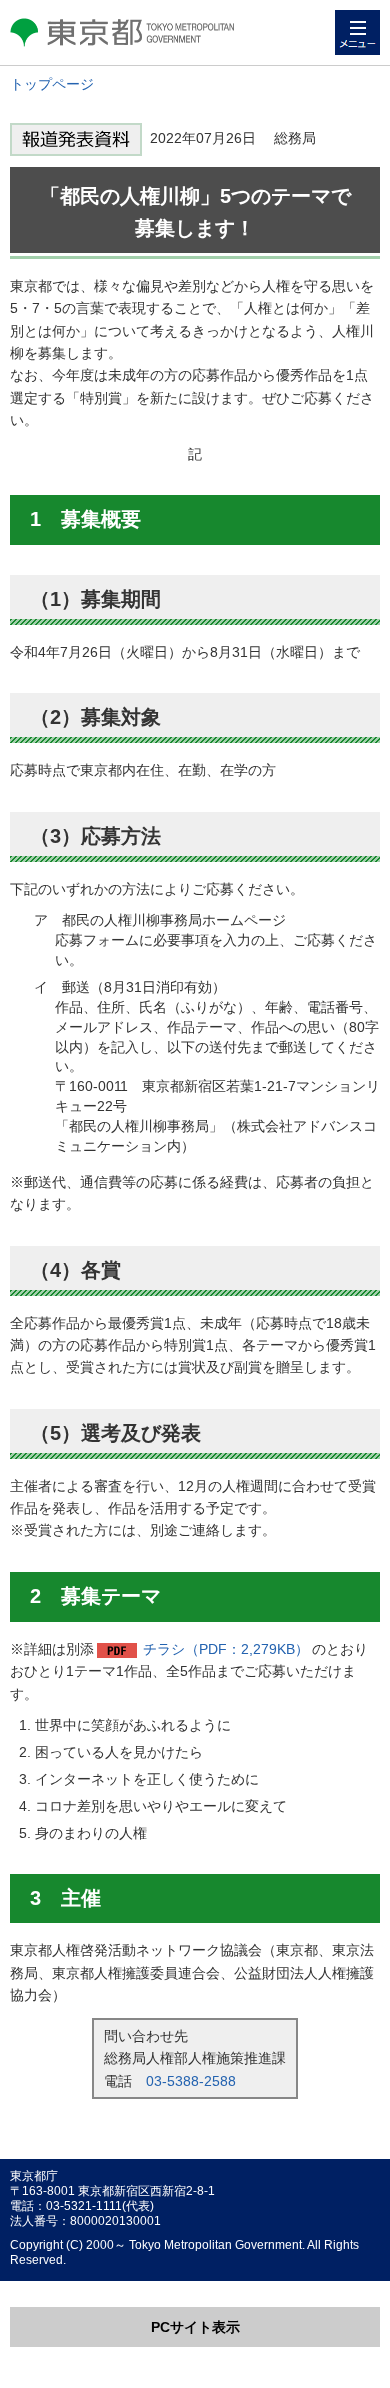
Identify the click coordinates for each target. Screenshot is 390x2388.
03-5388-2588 (191, 2081)
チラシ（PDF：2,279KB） (226, 1649)
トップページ (52, 84)
